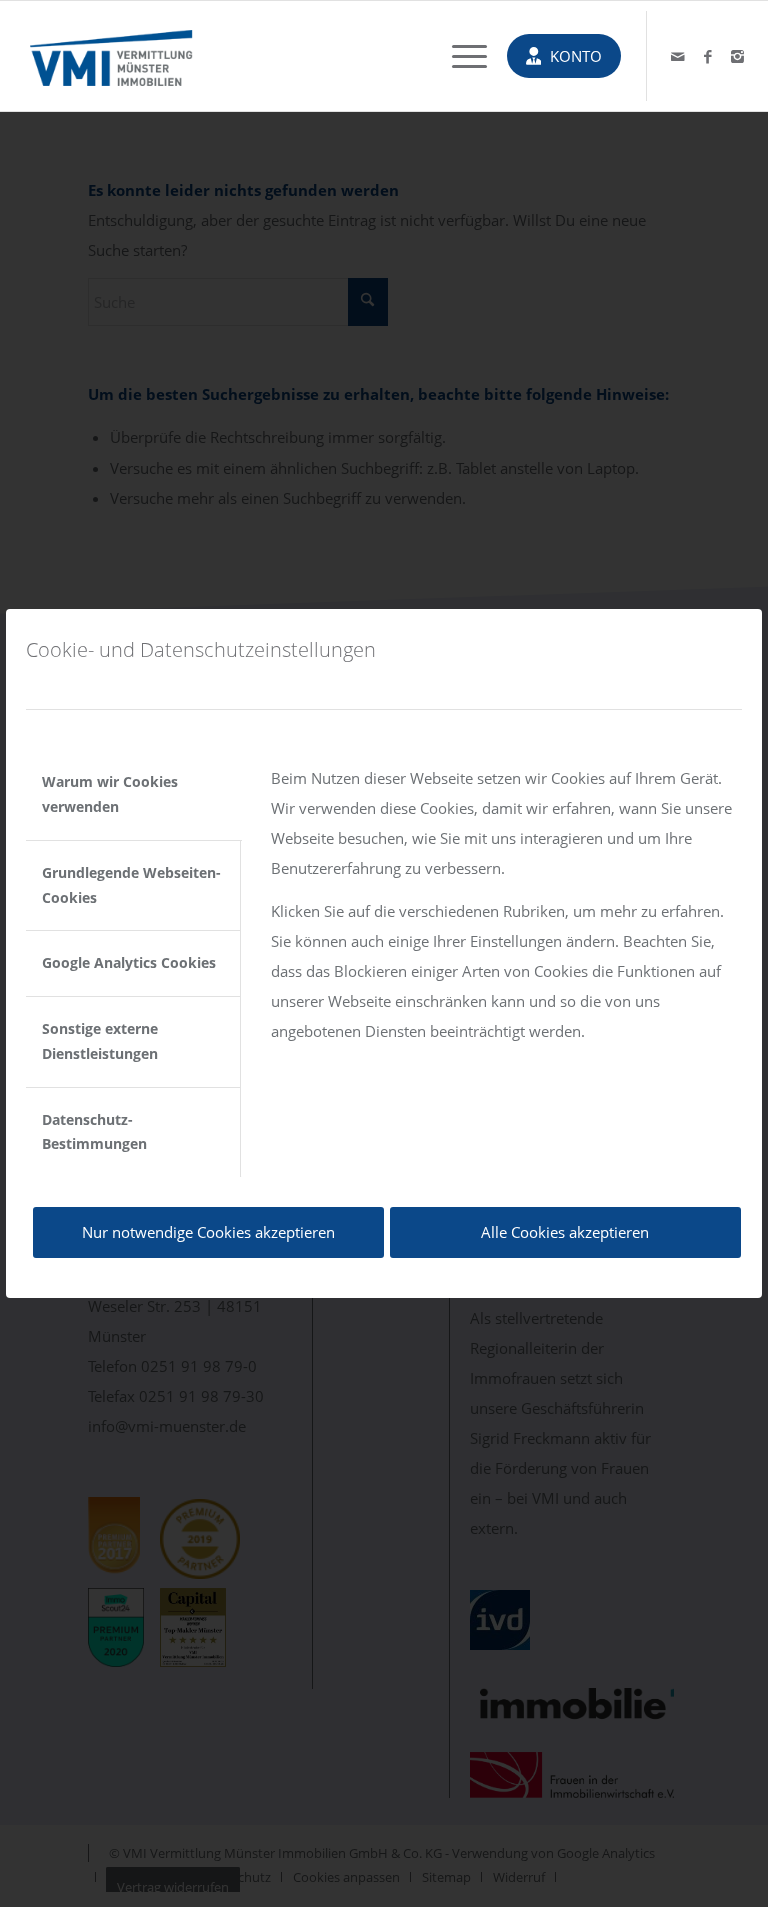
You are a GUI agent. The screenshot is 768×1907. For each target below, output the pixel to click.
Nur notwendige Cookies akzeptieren (208, 1232)
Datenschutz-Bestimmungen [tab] (94, 1132)
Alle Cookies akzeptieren (565, 1232)
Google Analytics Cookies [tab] (129, 962)
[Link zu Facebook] (708, 56)
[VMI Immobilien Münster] (111, 56)
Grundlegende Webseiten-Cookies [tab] (131, 885)
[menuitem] (459, 56)
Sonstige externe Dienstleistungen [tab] (100, 1041)
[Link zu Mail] (678, 56)
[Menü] (459, 56)
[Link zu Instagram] (738, 56)
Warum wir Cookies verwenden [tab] (110, 794)
